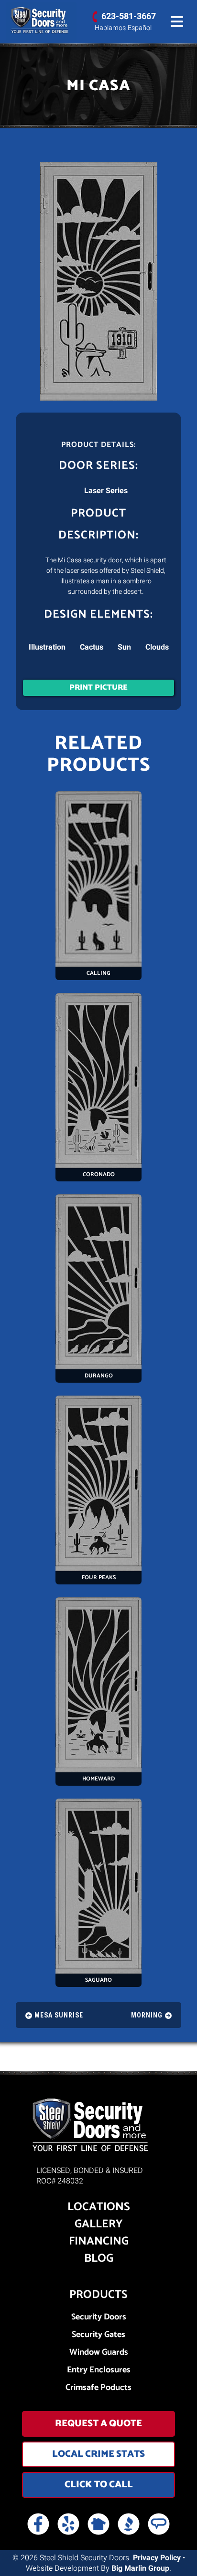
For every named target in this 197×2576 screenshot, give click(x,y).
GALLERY (99, 2224)
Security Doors (99, 2317)
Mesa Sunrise (59, 2015)
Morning (147, 2015)
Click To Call (99, 2485)
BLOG (99, 2259)
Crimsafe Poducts (98, 2388)
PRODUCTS (98, 2295)
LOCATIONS (99, 2207)
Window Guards (99, 2353)
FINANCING (99, 2242)
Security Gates (98, 2335)
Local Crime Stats (98, 2454)
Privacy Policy (157, 2558)
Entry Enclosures (99, 2370)
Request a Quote (98, 2424)
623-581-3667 (129, 16)
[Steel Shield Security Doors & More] (41, 21)
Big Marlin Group (140, 2568)
